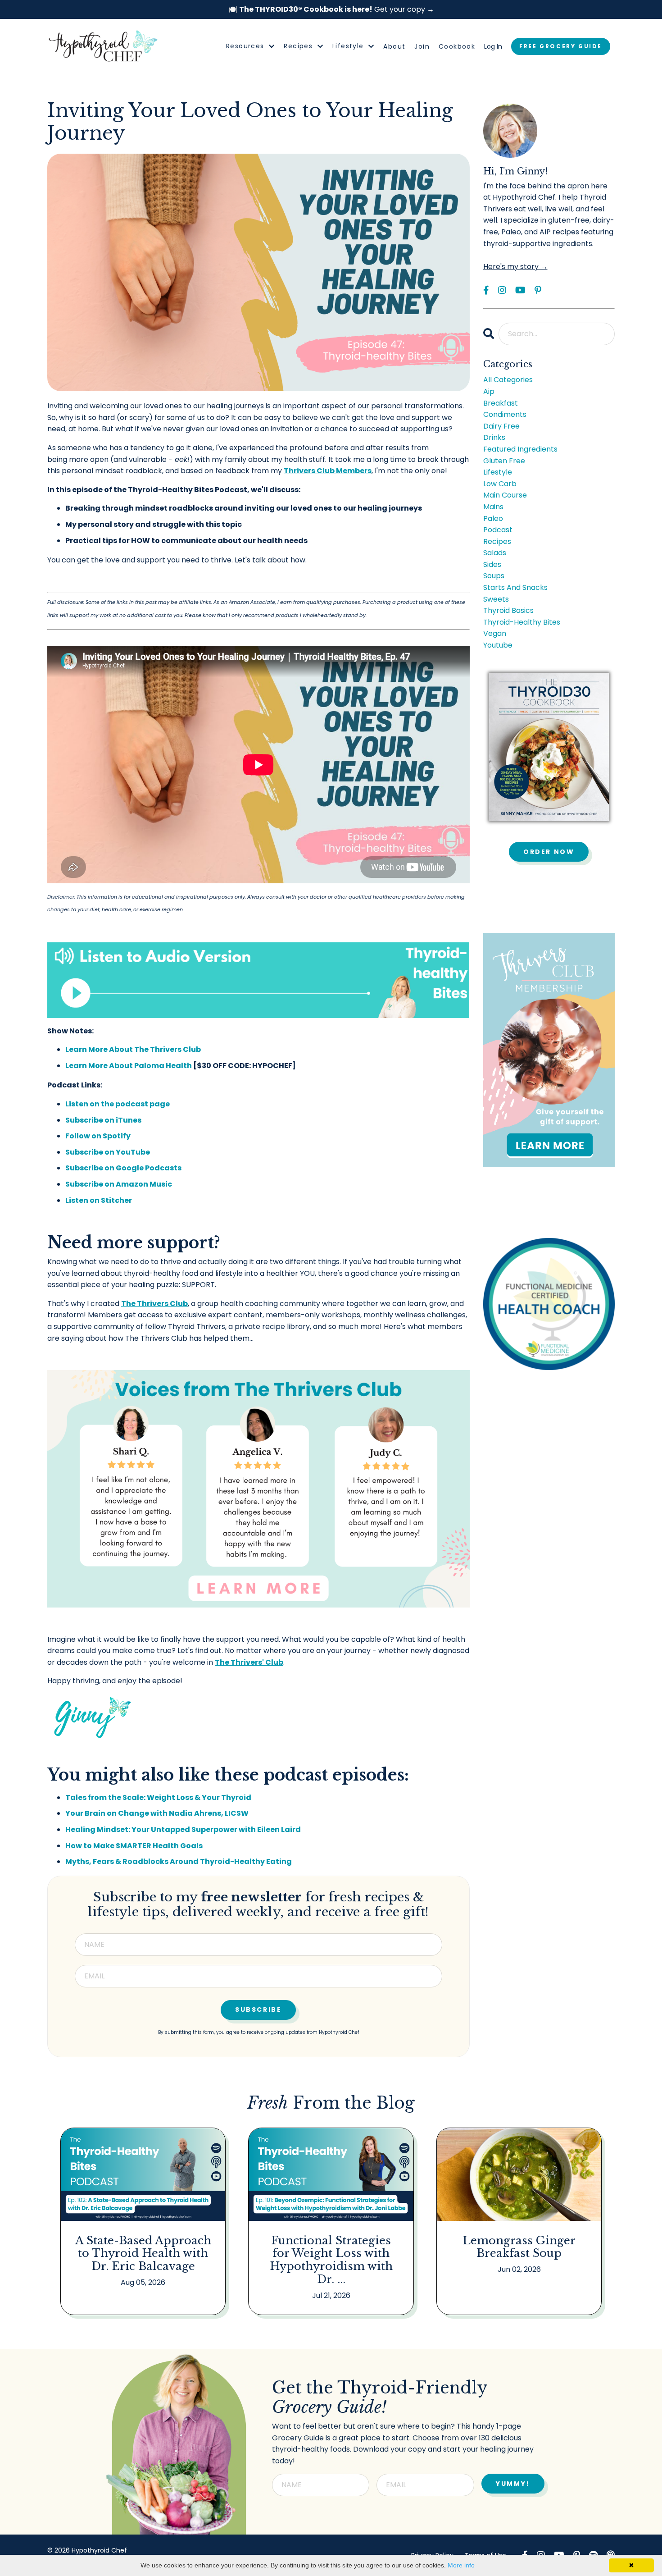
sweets (496, 599)
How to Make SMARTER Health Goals (134, 1846)
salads (495, 553)
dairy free (501, 426)
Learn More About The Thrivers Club (133, 1049)
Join (422, 46)
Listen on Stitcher (99, 1200)
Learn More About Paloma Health (129, 1066)
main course (505, 495)
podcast (498, 530)
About (394, 46)
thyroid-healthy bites (522, 622)
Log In (493, 46)
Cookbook (457, 46)
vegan (495, 633)
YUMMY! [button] (513, 2484)
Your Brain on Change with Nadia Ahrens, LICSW (157, 1813)
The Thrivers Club (154, 1304)
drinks (494, 437)
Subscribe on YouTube (108, 1152)
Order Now (549, 852)
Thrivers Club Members (328, 471)
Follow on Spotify (98, 1136)
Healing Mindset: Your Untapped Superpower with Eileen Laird (183, 1829)
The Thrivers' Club (249, 1662)
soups (494, 576)
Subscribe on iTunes (103, 1120)
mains (493, 507)
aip (489, 391)
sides (492, 564)
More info (461, 2565)
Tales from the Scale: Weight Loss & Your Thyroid (158, 1797)
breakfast (501, 403)
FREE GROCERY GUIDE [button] (561, 46)
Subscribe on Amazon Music (119, 1184)
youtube (498, 645)
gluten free (504, 461)
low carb (500, 484)
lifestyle (498, 472)
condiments (505, 414)
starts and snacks (515, 587)
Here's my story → (515, 267)
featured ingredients (520, 449)
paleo (493, 518)
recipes (497, 541)
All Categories (508, 380)
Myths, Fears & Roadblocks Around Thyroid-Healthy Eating (179, 1861)
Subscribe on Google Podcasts (123, 1168)
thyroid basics (508, 610)
